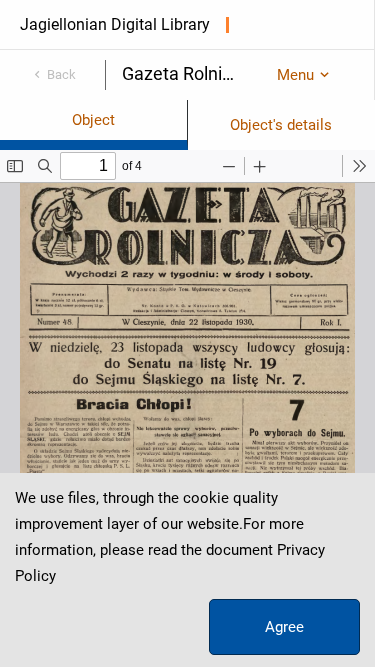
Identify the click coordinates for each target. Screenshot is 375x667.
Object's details (281, 125)
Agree (284, 627)
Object (93, 120)
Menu (295, 75)
